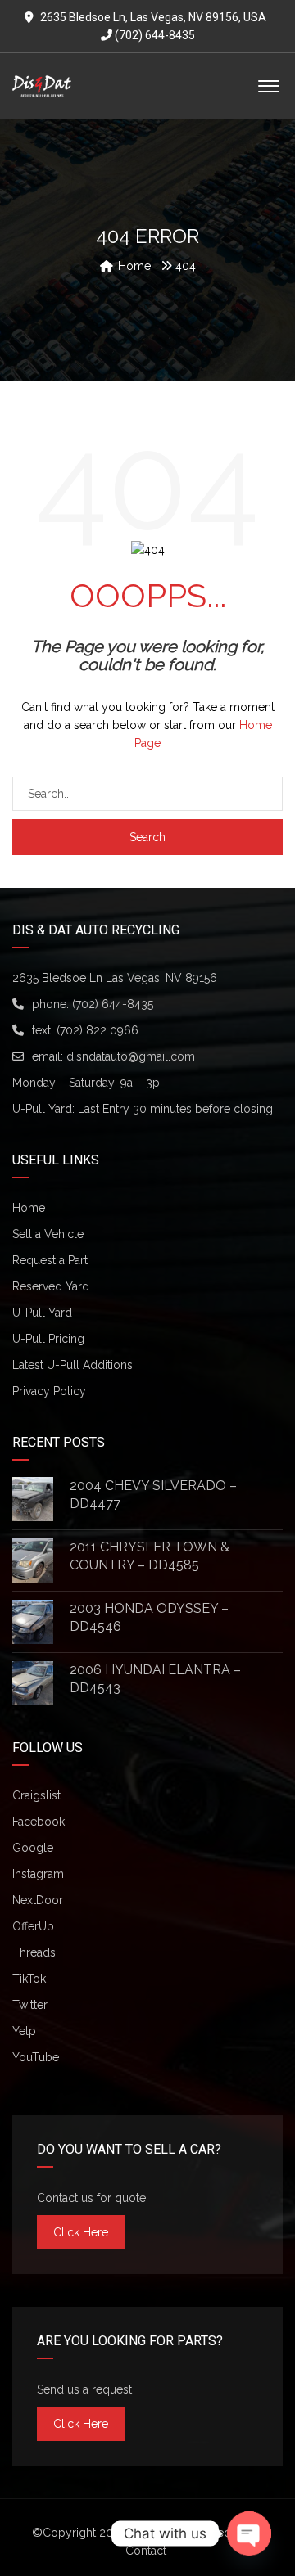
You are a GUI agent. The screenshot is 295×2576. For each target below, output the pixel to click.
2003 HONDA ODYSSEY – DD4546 (149, 1617)
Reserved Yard (51, 1286)
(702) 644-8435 (154, 35)
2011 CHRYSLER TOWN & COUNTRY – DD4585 (150, 1556)
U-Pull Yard (42, 1313)
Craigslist (36, 1795)
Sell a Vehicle (48, 1234)
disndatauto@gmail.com (131, 1056)
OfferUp (33, 1926)
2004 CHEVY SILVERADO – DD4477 (153, 1495)
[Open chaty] (249, 2533)
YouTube (36, 2057)
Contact (146, 2551)
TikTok (29, 1979)
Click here (81, 2232)
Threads (34, 1952)
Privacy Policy (49, 1391)
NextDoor (38, 1900)
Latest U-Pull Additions (73, 1365)
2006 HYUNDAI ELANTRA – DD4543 (155, 1679)
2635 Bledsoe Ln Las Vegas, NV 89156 (115, 978)
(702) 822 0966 (98, 1030)
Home (29, 1208)
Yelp (24, 2031)
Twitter (30, 2005)
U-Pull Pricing (48, 1339)
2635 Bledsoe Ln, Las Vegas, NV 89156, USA (153, 17)
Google (33, 1848)
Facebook (39, 1822)
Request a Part (50, 1260)
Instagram (38, 1874)
